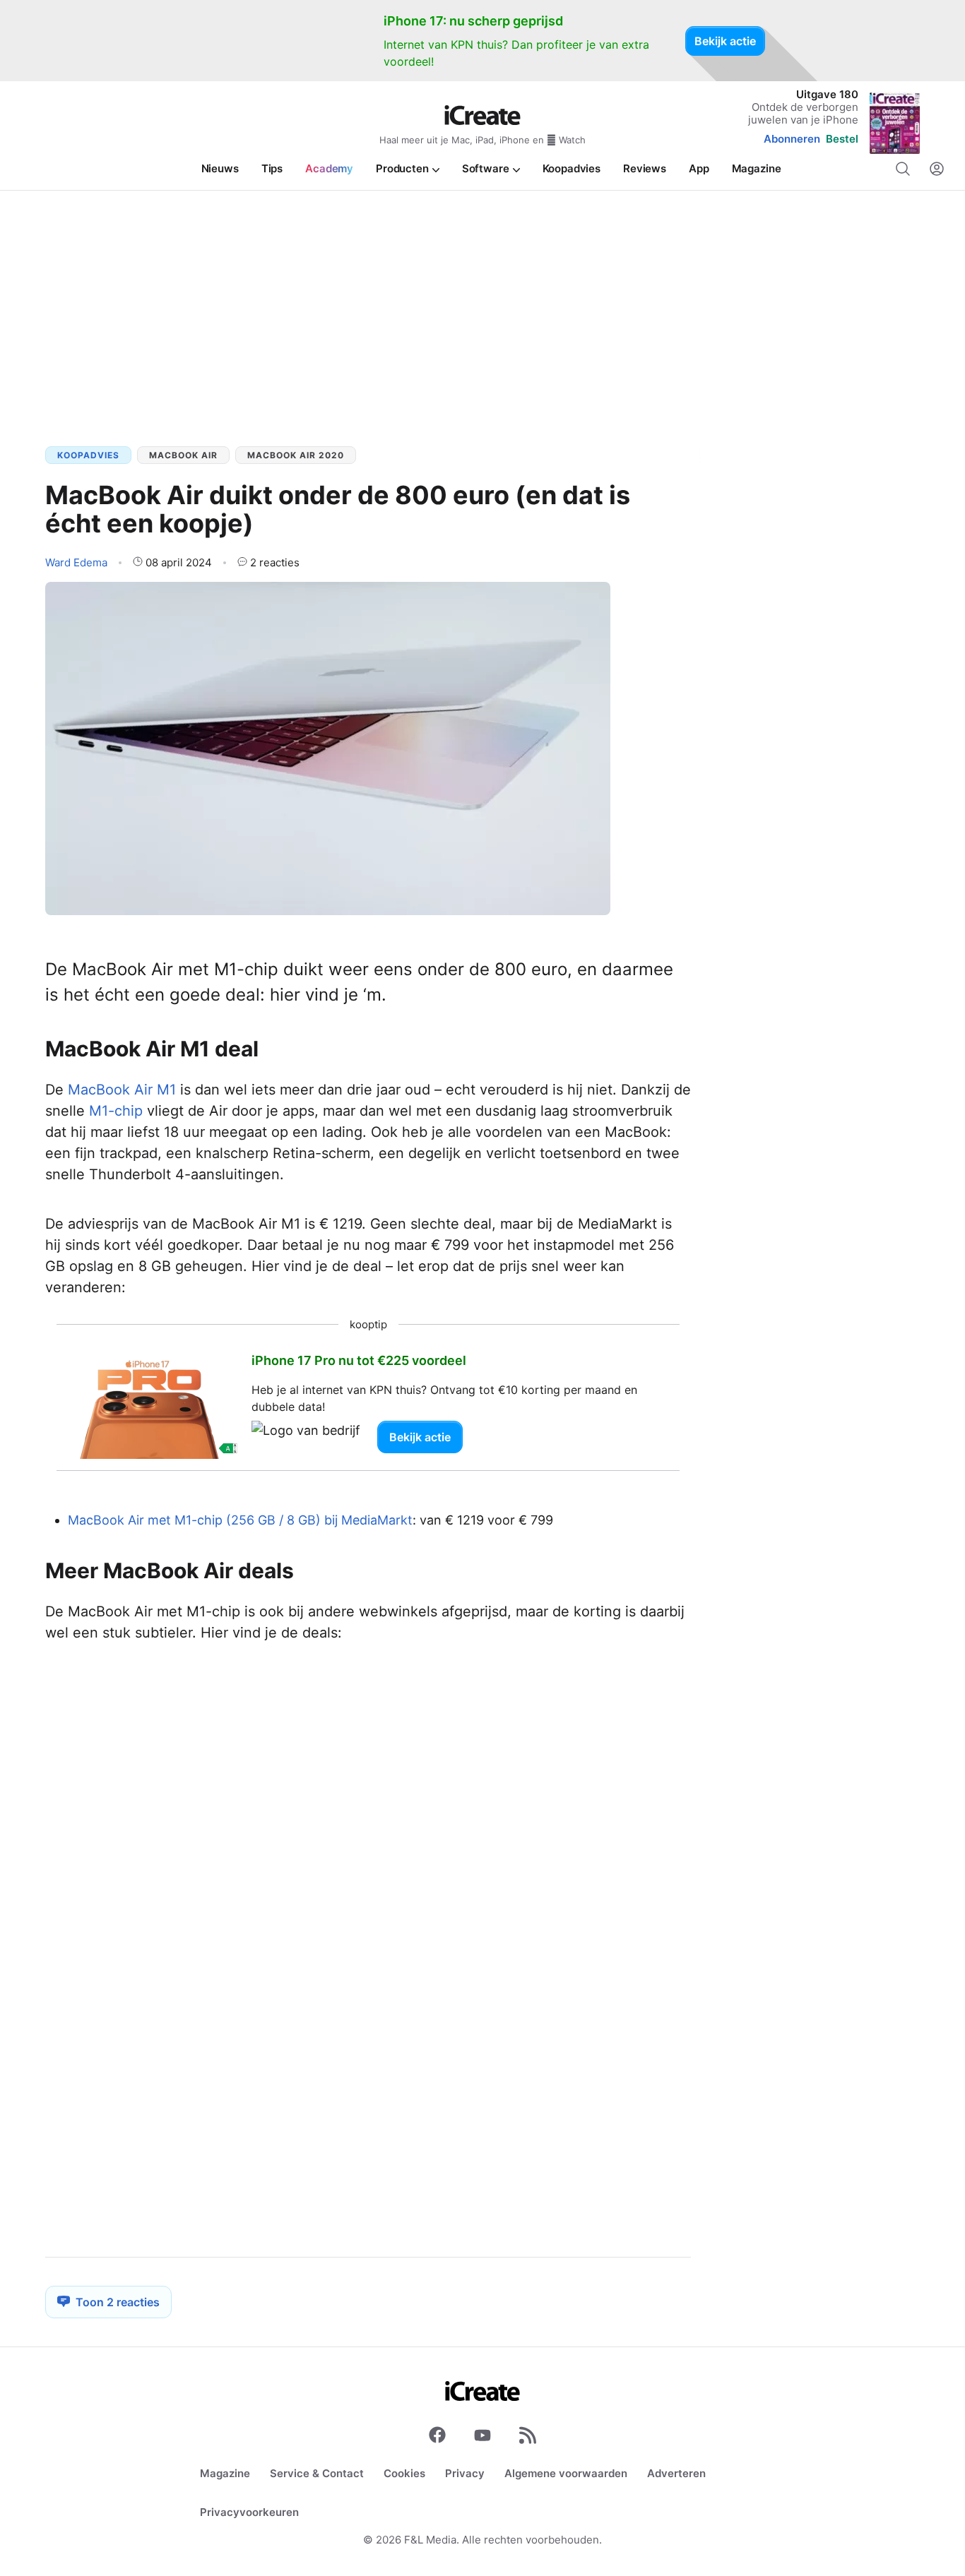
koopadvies (88, 455)
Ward (76, 562)
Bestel (842, 139)
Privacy (465, 2473)
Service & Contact (317, 2473)
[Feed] (528, 2438)
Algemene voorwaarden (566, 2473)
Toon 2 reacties (118, 2302)
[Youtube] (482, 2438)
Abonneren (792, 139)
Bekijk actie (725, 41)
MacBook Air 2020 (296, 455)
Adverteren (676, 2473)
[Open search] (903, 169)
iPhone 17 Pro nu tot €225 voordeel (359, 1360)
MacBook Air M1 (122, 1090)
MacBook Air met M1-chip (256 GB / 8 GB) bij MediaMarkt (240, 1520)
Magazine (225, 2473)
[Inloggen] (937, 169)
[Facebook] (437, 2438)
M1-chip (116, 1111)
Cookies (404, 2473)
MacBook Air (183, 455)
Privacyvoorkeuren (249, 2512)
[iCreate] (482, 115)
